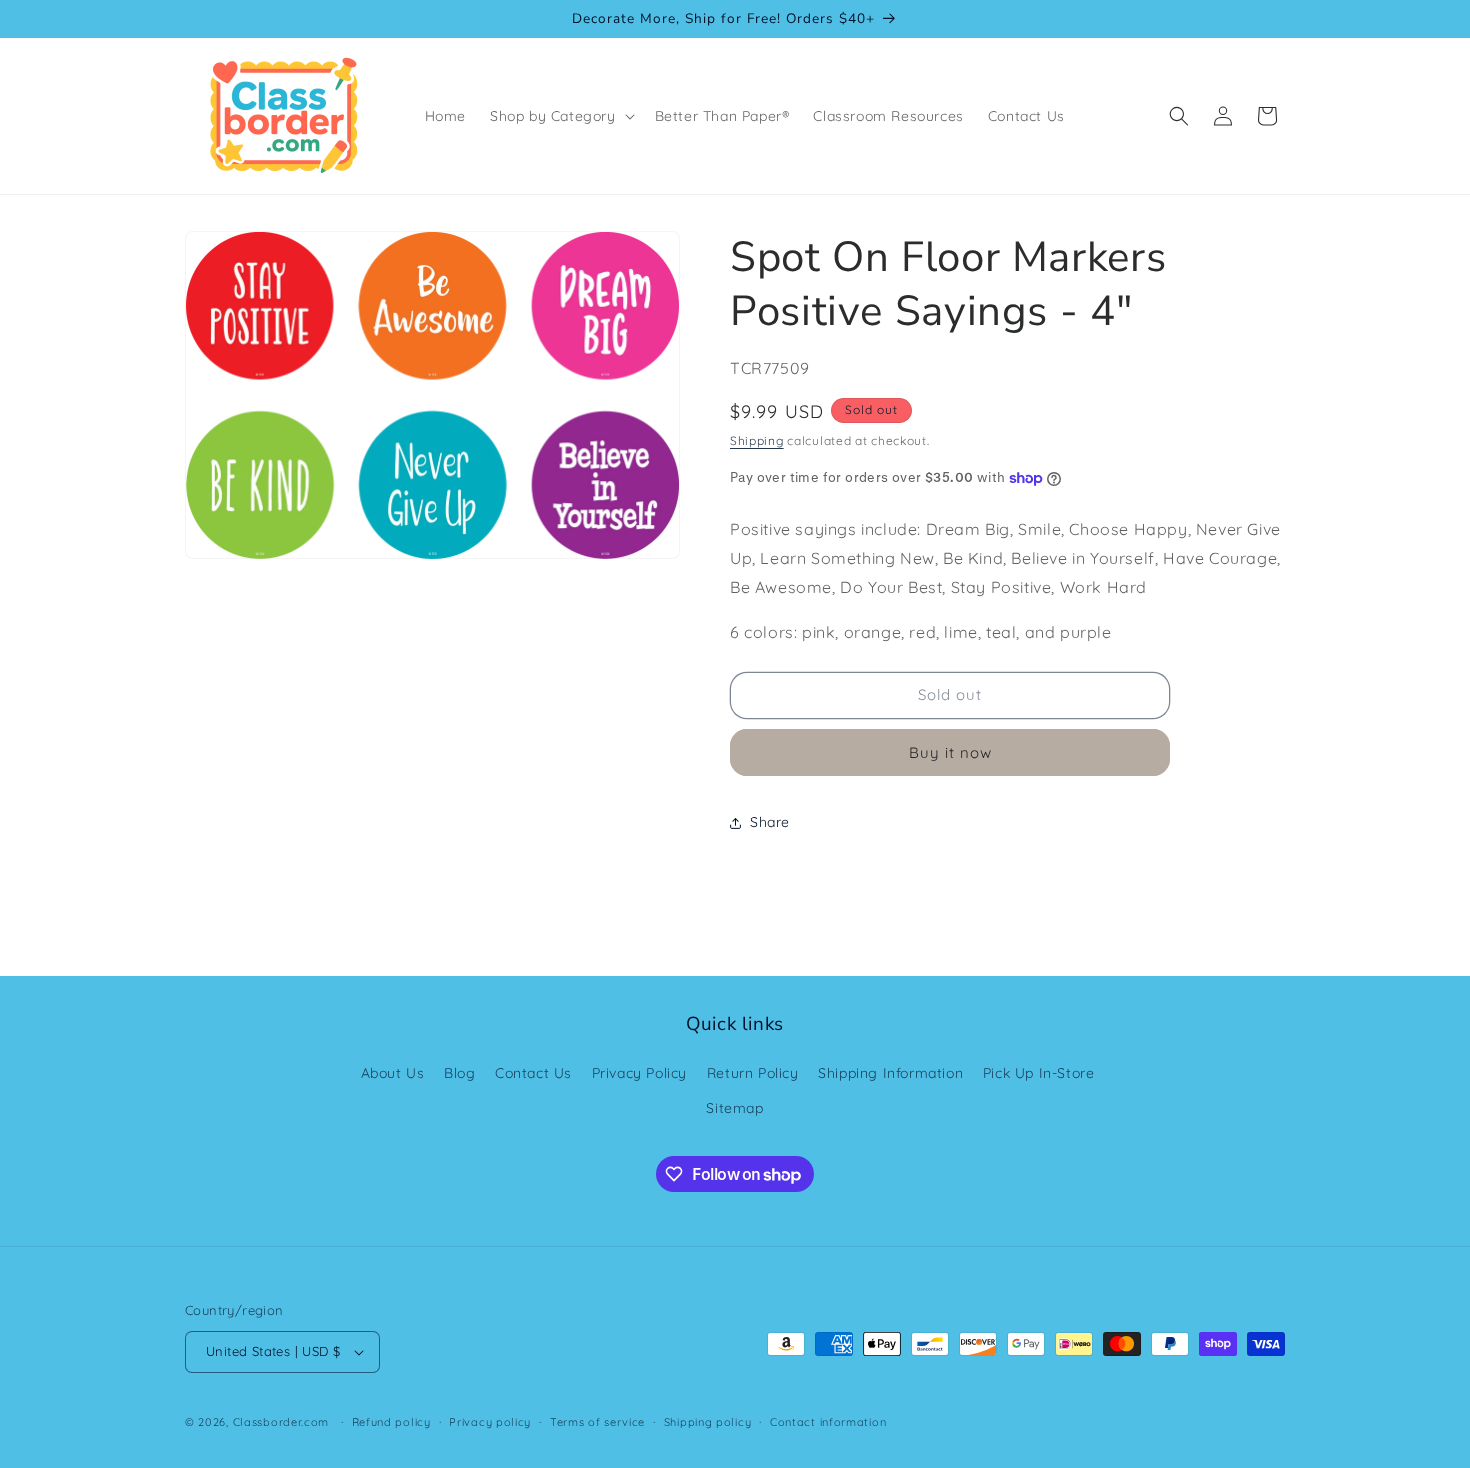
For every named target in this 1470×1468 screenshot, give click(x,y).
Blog (459, 1073)
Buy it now (950, 752)
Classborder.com (281, 1422)
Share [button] (770, 822)
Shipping (757, 440)
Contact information (828, 1422)
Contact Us (533, 1073)
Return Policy (753, 1073)
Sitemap (734, 1108)
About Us (393, 1073)
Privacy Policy (639, 1073)
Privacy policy (490, 1422)
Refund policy (391, 1422)
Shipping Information (890, 1073)
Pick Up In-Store (1039, 1073)
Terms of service (597, 1422)
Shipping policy (708, 1422)
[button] (560, 116)
